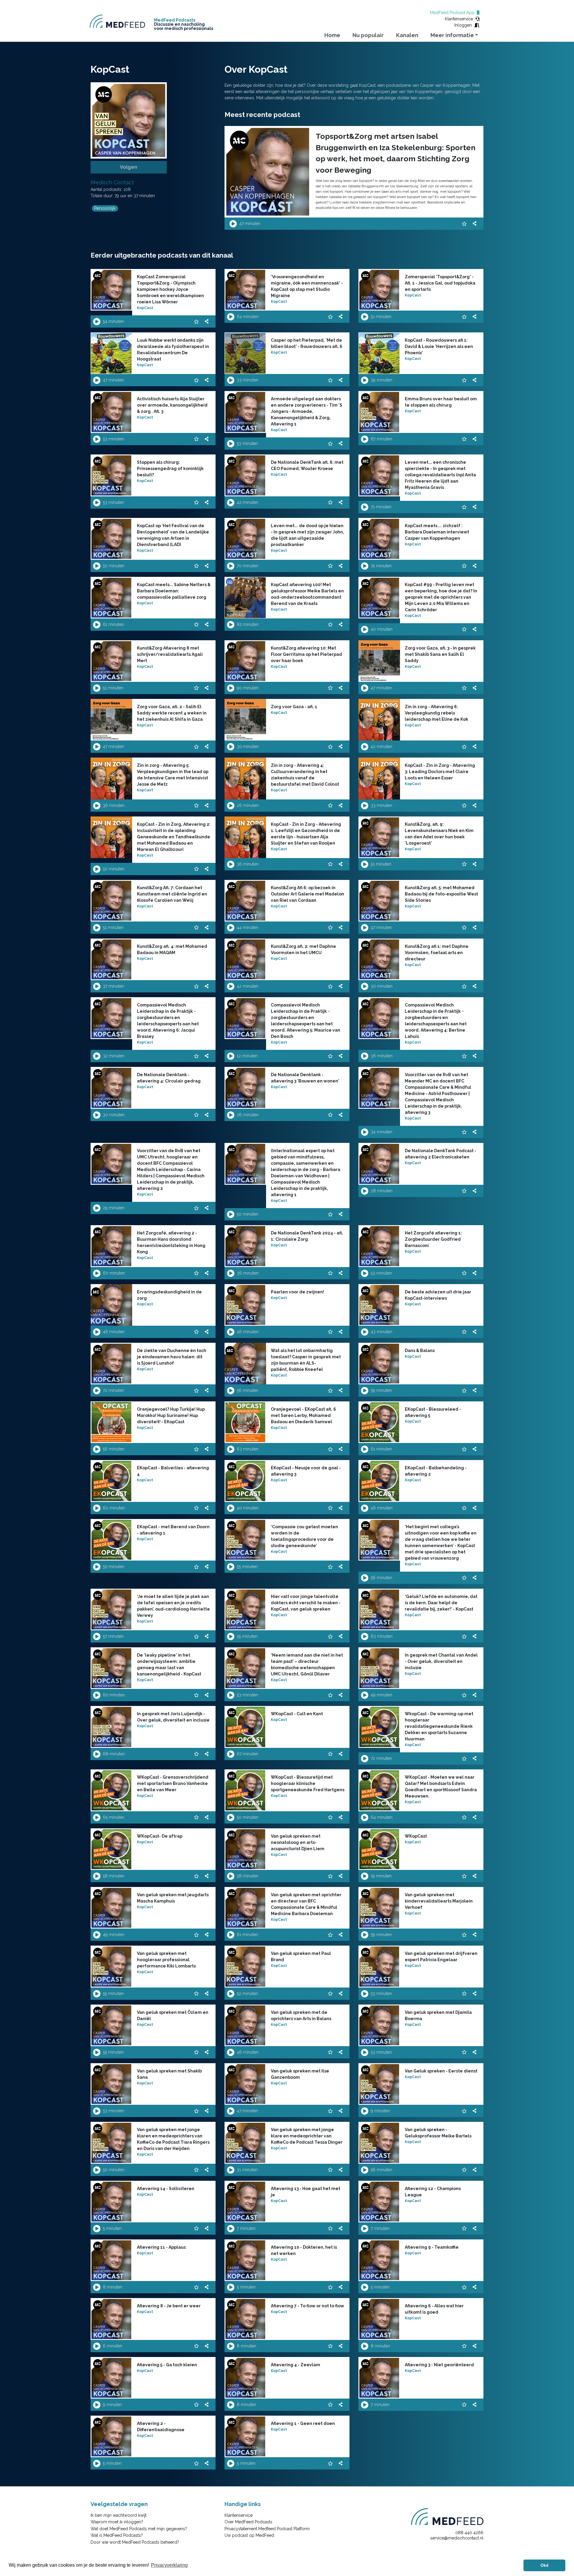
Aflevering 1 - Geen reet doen (303, 2423)
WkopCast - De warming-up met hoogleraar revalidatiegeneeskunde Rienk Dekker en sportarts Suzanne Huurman (439, 1726)
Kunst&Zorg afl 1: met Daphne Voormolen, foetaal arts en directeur (437, 953)
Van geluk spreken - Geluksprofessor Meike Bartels (438, 2133)
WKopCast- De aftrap (160, 1836)
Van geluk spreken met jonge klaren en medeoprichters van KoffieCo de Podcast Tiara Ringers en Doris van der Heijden (173, 2139)
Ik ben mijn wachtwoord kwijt (119, 2515)
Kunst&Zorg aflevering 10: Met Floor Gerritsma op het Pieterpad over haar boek (306, 654)
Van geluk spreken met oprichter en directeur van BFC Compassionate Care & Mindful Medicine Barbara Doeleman (306, 1904)
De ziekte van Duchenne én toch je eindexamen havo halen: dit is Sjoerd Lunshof (172, 1357)
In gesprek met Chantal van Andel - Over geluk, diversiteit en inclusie (441, 1661)
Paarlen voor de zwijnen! (297, 1292)
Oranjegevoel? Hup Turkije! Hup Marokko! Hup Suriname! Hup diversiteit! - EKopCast (171, 1415)
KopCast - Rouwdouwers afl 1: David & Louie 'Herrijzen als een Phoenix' (439, 346)
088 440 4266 (469, 2533)
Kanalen (407, 35)
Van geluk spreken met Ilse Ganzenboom (300, 2074)
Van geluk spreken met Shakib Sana (169, 2074)
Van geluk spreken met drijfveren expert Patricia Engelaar (441, 1957)
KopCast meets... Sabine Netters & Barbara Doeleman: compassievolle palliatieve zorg (174, 591)
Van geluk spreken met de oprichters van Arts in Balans (301, 2015)
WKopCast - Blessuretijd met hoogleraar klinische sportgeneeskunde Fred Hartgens (308, 1783)
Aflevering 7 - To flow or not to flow (307, 2306)
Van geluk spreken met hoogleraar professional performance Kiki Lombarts (166, 1960)
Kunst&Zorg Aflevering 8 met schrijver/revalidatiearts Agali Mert (170, 654)
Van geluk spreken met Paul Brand (301, 1957)
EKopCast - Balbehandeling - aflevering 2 (436, 1471)
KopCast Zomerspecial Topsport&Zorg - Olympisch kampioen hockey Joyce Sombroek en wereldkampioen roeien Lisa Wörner (170, 289)
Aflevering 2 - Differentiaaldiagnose (161, 2427)
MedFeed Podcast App (453, 13)
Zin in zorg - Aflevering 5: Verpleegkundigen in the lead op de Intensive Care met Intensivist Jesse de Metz (173, 775)
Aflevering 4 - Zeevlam (296, 2365)
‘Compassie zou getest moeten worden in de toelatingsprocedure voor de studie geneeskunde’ (304, 1536)
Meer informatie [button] (452, 35)
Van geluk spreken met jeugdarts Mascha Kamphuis (173, 1898)
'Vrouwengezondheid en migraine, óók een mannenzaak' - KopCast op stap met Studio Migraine (307, 286)
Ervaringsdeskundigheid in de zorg (169, 1295)
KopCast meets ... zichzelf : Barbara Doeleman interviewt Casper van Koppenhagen (437, 532)
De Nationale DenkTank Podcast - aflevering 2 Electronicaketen (441, 1154)
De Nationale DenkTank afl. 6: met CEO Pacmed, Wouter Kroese (307, 465)
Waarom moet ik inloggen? (117, 2522)
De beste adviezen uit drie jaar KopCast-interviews (438, 1295)
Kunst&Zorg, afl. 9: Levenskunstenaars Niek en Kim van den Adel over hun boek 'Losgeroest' (439, 834)
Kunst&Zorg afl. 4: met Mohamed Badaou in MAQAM (172, 949)
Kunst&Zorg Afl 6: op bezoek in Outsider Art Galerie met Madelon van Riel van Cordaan (307, 894)
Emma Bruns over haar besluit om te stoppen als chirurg (441, 402)
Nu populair (368, 35)
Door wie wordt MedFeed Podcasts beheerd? (135, 2542)
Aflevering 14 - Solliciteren (166, 2189)
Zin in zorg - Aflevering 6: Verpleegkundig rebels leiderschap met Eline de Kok (436, 713)
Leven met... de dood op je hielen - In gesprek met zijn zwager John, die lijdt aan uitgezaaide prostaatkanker (307, 535)
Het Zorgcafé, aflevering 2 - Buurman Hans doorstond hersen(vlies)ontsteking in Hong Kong (171, 1242)
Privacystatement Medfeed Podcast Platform (267, 2529)
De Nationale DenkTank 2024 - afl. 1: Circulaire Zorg (307, 1236)
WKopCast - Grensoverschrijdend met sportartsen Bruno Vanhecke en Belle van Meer (173, 1783)
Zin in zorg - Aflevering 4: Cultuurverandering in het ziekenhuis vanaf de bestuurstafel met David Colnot (305, 775)
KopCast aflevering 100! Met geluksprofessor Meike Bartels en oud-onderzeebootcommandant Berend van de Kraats (307, 594)
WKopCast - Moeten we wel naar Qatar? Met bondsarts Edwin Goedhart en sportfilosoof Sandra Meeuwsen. (441, 1787)
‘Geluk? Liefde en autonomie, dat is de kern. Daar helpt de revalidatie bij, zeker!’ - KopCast (441, 1603)
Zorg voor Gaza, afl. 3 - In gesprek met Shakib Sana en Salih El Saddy (440, 654)
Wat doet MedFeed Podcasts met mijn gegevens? (139, 2529)
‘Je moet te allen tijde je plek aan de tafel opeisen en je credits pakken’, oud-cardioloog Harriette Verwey (173, 1606)
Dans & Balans (420, 1351)
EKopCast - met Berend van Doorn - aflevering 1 (173, 1530)
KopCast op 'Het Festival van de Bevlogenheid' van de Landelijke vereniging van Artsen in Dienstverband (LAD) (173, 535)
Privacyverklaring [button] (169, 2565)
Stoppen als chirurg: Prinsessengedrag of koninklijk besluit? (170, 469)
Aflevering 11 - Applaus (161, 2247)
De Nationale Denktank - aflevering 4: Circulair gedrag (169, 1078)
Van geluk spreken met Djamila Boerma (438, 2015)
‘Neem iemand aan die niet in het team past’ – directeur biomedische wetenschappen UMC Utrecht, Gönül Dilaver (307, 1665)
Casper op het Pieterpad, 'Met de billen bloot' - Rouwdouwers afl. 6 (307, 343)
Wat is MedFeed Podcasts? (117, 2535)
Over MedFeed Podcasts (248, 2522)
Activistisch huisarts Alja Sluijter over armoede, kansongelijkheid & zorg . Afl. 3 (172, 405)
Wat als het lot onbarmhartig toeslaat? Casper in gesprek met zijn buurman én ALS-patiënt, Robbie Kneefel (306, 1360)
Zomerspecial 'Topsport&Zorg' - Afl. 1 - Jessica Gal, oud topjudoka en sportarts (440, 283)
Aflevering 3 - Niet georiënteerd (439, 2365)
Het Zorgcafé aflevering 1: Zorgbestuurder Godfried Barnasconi (433, 1239)
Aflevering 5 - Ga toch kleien (167, 2365)
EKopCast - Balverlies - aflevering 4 (173, 1471)
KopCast (145, 308)
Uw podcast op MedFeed (249, 2535)
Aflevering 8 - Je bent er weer (169, 2306)
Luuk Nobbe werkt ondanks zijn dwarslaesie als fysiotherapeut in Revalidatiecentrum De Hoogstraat (173, 350)
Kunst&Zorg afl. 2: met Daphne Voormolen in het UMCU (303, 949)
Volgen (129, 167)
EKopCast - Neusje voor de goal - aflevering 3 (306, 1471)
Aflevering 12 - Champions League (433, 2192)
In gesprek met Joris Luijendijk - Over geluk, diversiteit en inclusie (173, 1717)
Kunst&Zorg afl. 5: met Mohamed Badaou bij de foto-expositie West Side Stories (441, 894)
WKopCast (416, 1836)
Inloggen (464, 25)
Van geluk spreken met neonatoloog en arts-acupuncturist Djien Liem (298, 1842)
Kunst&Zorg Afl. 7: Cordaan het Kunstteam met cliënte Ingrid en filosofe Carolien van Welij (172, 894)
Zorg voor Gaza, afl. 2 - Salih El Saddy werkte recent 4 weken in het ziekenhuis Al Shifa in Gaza (172, 713)
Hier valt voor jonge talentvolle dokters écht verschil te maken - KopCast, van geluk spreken (306, 1603)
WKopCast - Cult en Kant (297, 1714)
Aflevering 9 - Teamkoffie (432, 2247)
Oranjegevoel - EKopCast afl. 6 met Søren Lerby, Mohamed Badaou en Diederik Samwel (303, 1415)
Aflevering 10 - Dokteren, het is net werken (304, 2250)
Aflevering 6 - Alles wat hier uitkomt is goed (434, 2309)
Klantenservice (460, 19)
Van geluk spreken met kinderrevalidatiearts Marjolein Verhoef (439, 1901)
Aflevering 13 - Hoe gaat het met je (306, 2192)
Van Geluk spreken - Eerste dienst (441, 2071)
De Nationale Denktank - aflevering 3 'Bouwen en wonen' (305, 1078)
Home (332, 35)
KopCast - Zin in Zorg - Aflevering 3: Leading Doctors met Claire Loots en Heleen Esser (440, 772)
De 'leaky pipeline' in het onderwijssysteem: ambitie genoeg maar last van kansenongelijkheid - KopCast (169, 1665)
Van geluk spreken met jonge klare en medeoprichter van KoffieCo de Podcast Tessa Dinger (307, 2136)
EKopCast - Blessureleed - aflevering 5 (433, 1412)
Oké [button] (545, 2565)
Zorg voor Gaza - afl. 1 (294, 707)
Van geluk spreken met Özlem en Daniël (173, 2015)
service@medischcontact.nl (457, 2538)
